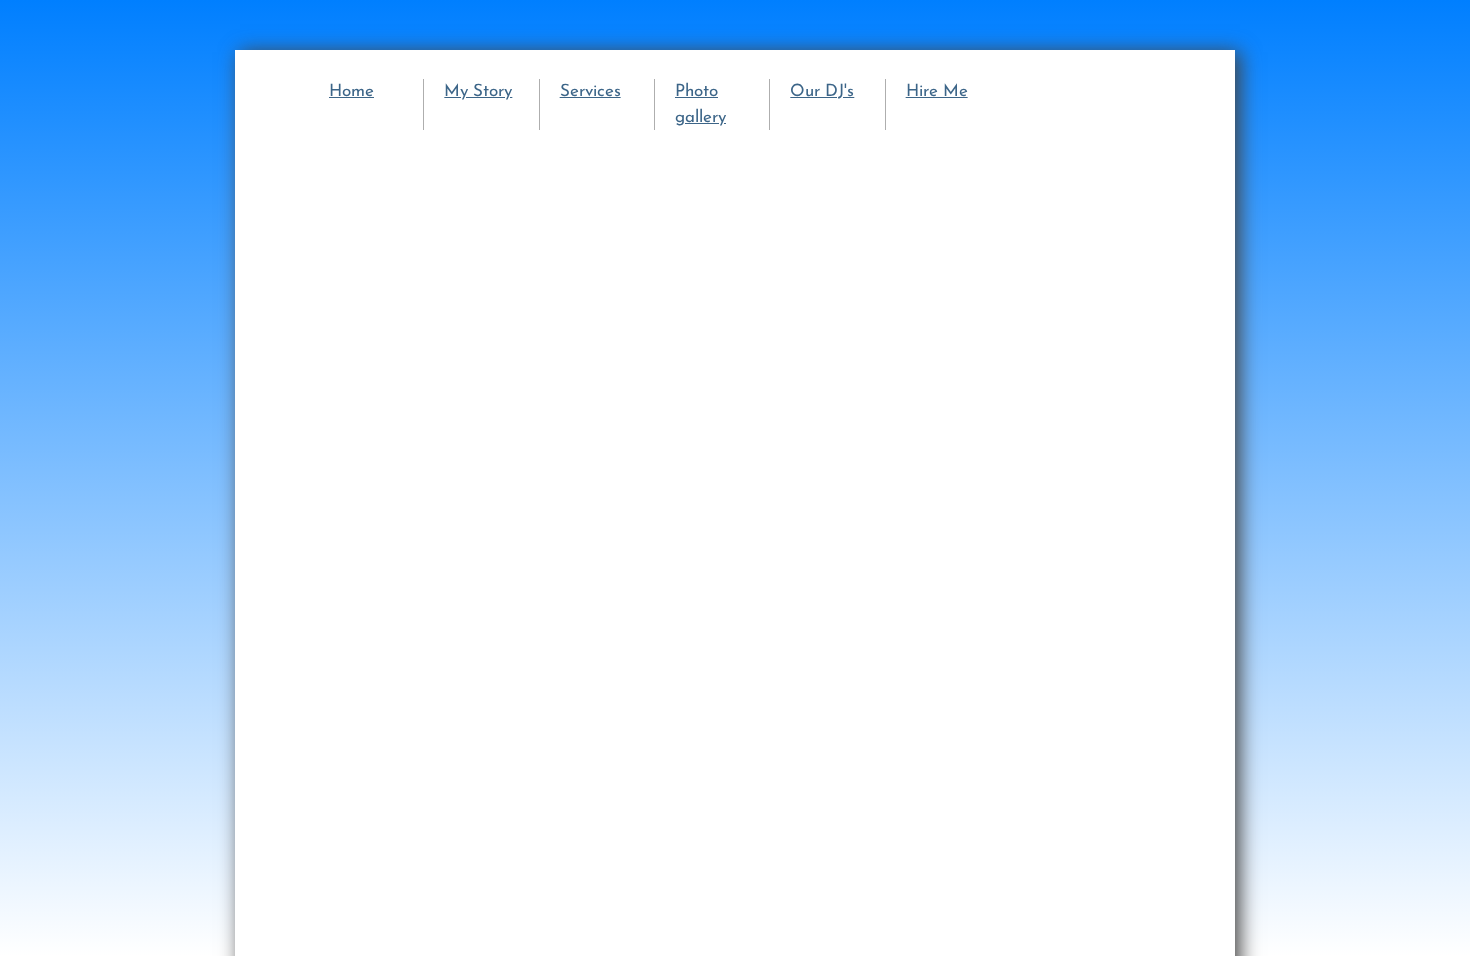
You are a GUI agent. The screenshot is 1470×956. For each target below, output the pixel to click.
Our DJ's (822, 91)
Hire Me (937, 91)
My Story (478, 91)
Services (590, 91)
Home (351, 91)
